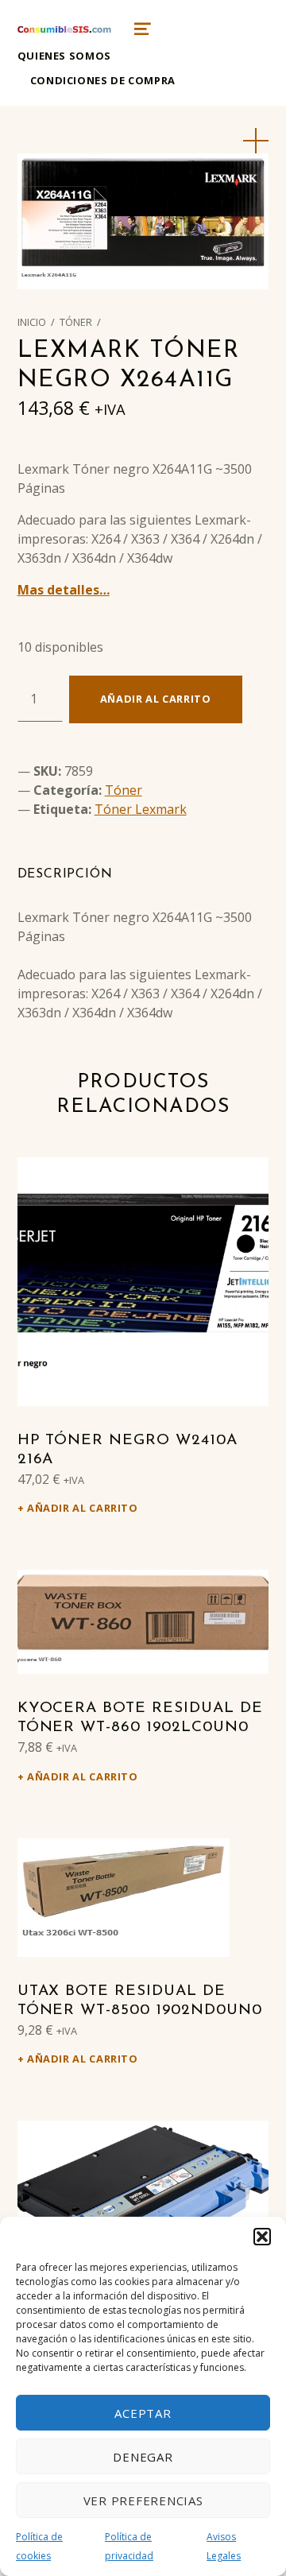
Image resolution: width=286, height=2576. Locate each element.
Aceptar (143, 2413)
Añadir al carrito (156, 699)
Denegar (143, 2457)
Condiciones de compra (103, 80)
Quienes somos (64, 56)
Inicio (32, 322)
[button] (262, 2237)
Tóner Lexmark (141, 809)
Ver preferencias (143, 2500)
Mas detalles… (64, 590)
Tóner (76, 322)
